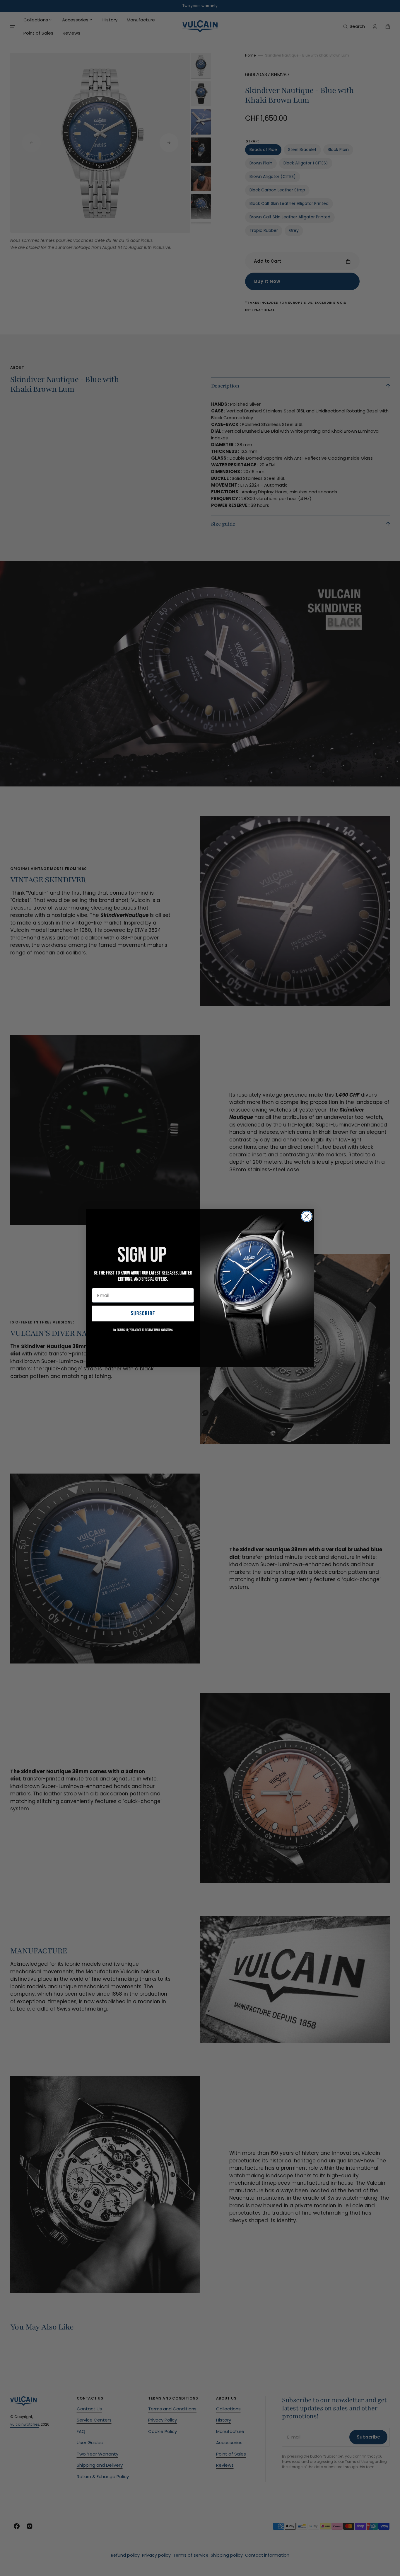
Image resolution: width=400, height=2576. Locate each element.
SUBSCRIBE (143, 1314)
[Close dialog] (307, 1216)
